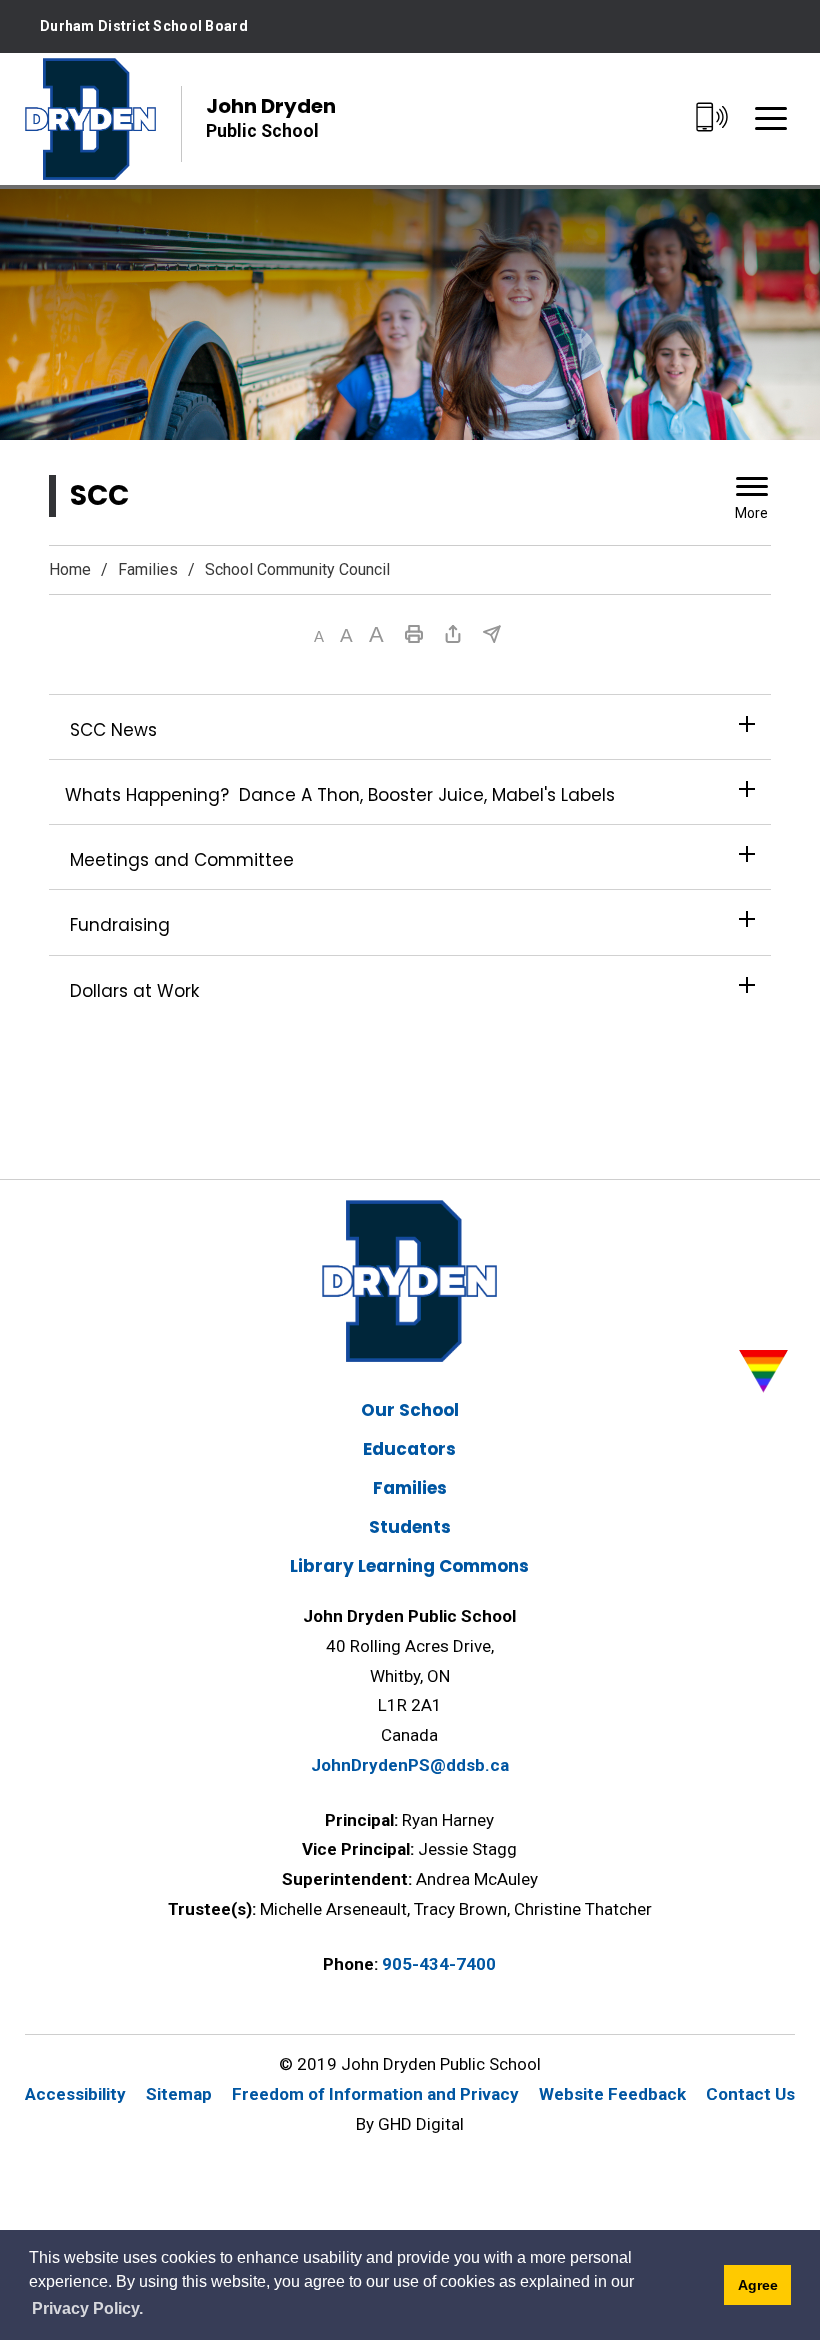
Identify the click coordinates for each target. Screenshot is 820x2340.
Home (70, 569)
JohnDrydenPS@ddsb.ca (410, 1765)
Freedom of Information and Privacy (375, 2094)
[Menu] (771, 118)
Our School (410, 1410)
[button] (319, 636)
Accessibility (75, 2094)
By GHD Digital (410, 2124)
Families (148, 569)
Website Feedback (612, 2094)
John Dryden (271, 116)
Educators (409, 1449)
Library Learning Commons (409, 1566)
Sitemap (179, 2094)
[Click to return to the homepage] (90, 119)
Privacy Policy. (87, 2308)
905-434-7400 (439, 1964)
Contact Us (750, 2094)
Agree (758, 2285)
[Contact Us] (711, 118)
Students (410, 1527)
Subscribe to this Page (492, 634)
